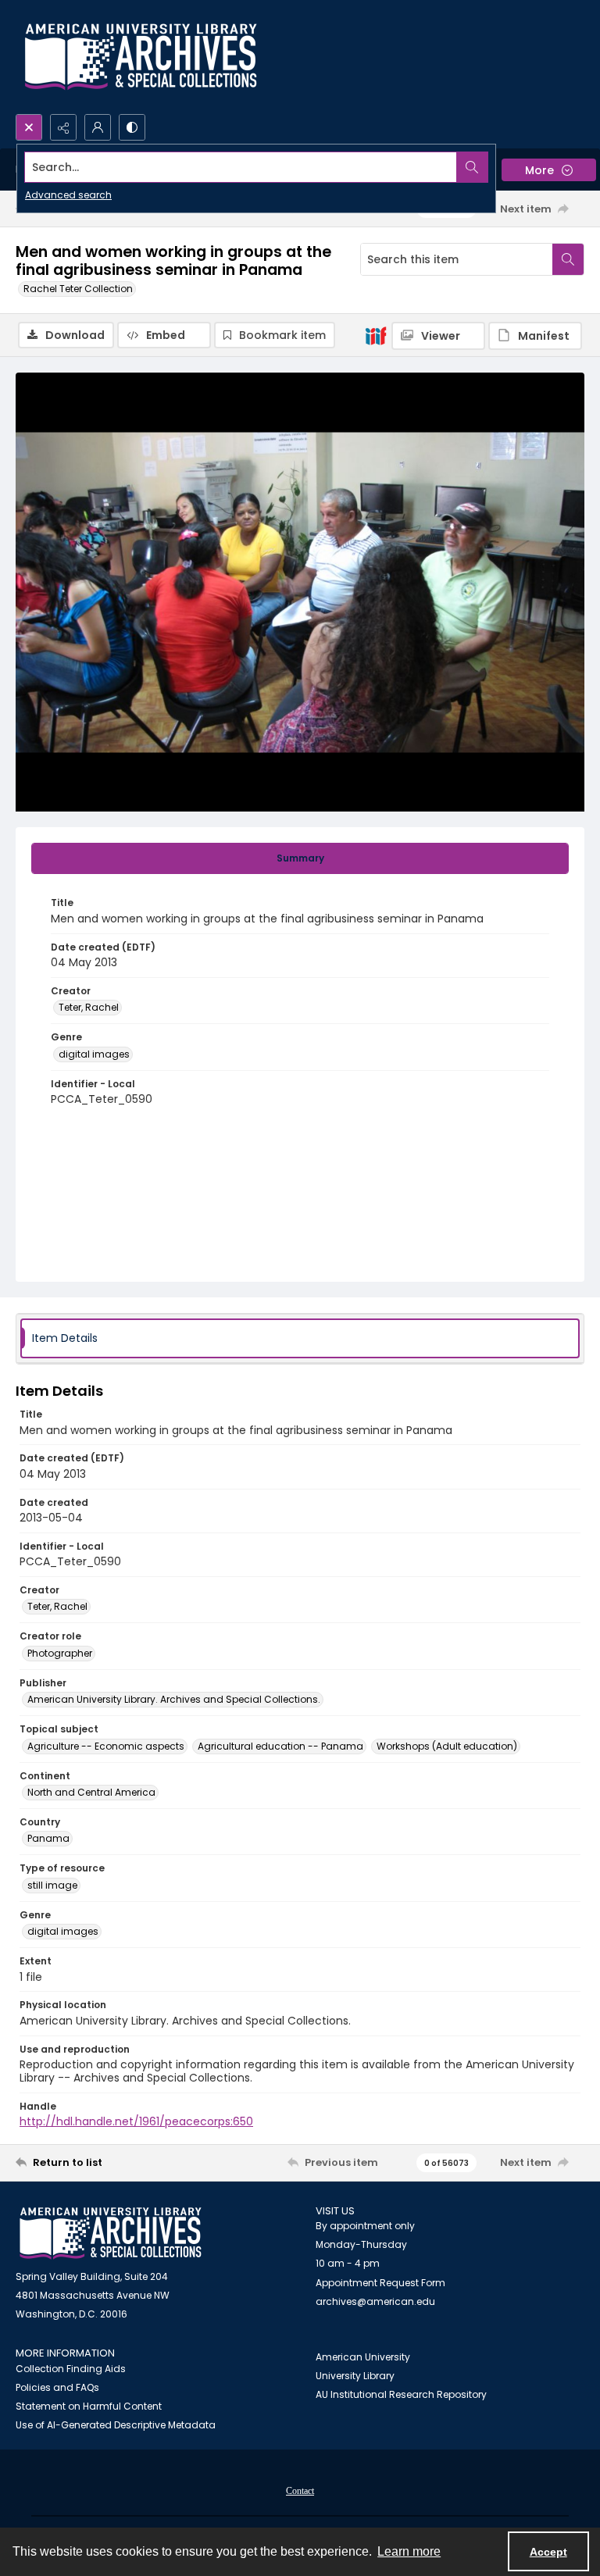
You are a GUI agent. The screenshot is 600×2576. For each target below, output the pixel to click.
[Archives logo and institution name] (141, 57)
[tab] (300, 858)
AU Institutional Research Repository (401, 2394)
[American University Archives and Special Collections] (111, 2233)
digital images (94, 1054)
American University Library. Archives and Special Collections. (174, 1699)
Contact (300, 2491)
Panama (48, 1838)
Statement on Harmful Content (89, 2406)
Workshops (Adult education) (447, 1746)
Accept (548, 2552)
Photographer (60, 1653)
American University (363, 2357)
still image (52, 1885)
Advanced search (68, 195)
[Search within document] (568, 259)
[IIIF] (376, 335)
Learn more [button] (409, 2551)
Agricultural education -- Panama (280, 1746)
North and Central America (91, 1792)
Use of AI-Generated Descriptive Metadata (116, 2425)
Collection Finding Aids (71, 2369)
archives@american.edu (375, 2301)
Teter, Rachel (89, 1007)
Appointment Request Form (380, 2283)
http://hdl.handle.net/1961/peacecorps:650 (136, 2121)
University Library (355, 2376)
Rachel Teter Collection (78, 289)
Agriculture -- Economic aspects (106, 1746)
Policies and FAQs (57, 2387)
